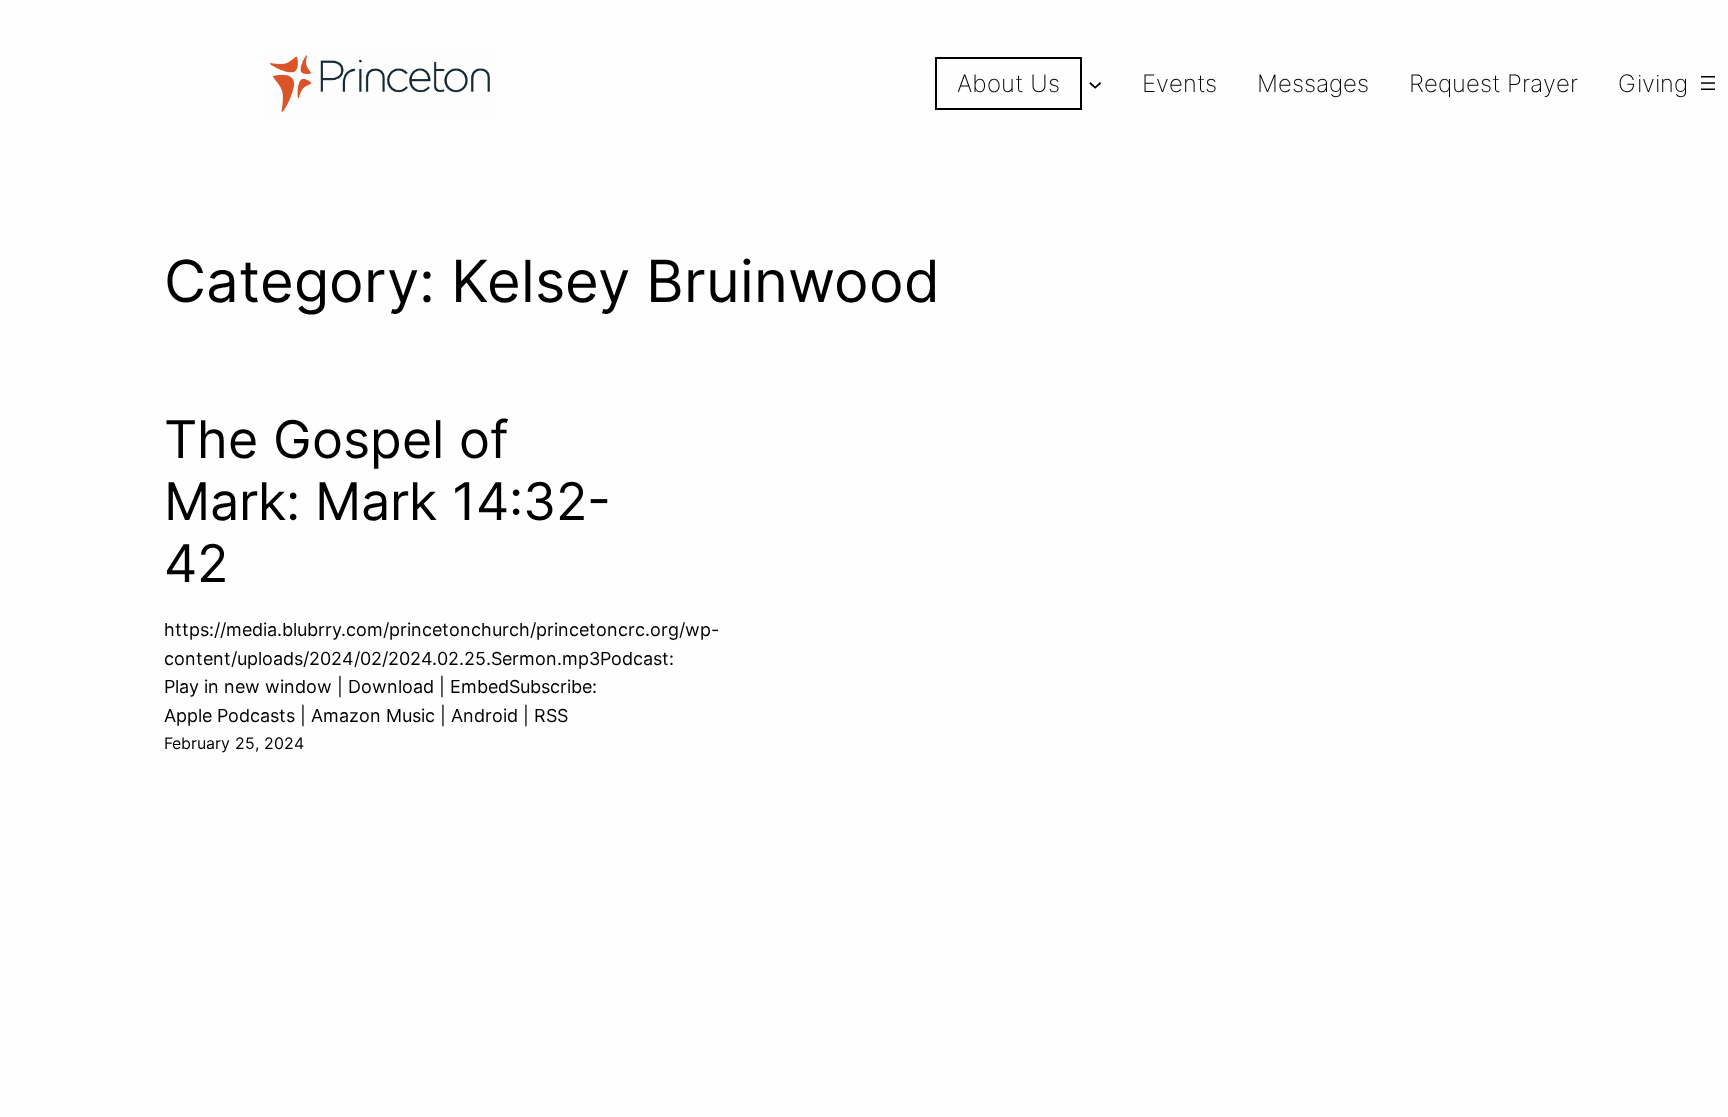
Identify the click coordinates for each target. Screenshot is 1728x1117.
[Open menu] (1708, 83)
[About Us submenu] (1095, 83)
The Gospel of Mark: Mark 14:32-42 (387, 502)
